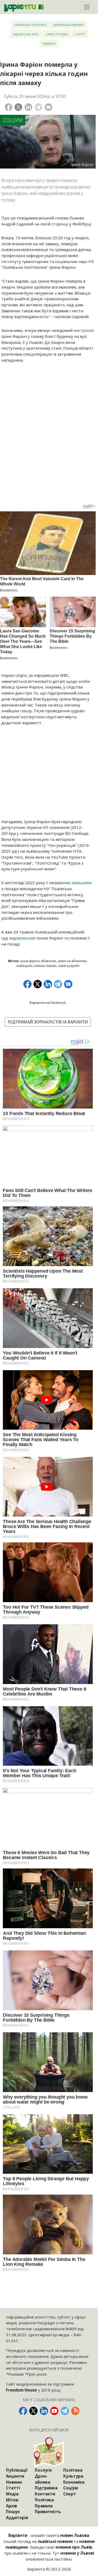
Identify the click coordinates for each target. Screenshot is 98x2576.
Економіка (74, 2482)
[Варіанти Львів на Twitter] (33, 2411)
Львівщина (24, 966)
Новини (49, 43)
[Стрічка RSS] (75, 2411)
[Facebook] (8, 107)
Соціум (13, 120)
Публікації (17, 2470)
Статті (80, 34)
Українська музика (69, 24)
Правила (44, 2506)
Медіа (12, 2494)
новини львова (45, 966)
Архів (11, 2506)
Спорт (70, 2494)
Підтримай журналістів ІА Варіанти (48, 1022)
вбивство (49, 961)
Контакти (45, 2494)
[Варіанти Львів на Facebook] (23, 2411)
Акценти (15, 2476)
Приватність (48, 2512)
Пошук (13, 2512)
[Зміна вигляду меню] (87, 7)
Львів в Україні (69, 966)
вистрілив (84, 330)
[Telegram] (39, 107)
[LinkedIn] (28, 107)
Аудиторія (17, 2518)
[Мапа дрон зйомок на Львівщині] (49, 2452)
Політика (44, 2500)
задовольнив (22, 938)
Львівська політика (30, 24)
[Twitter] (18, 107)
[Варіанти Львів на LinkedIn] (44, 2411)
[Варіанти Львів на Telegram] (65, 2411)
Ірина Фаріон (30, 961)
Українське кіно (26, 34)
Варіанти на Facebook (48, 1003)
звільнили (81, 883)
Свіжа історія (57, 34)
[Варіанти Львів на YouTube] (54, 2411)
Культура (73, 2476)
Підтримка (46, 2488)
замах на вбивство (72, 961)
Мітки (12, 2500)
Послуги (43, 2470)
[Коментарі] (48, 107)
